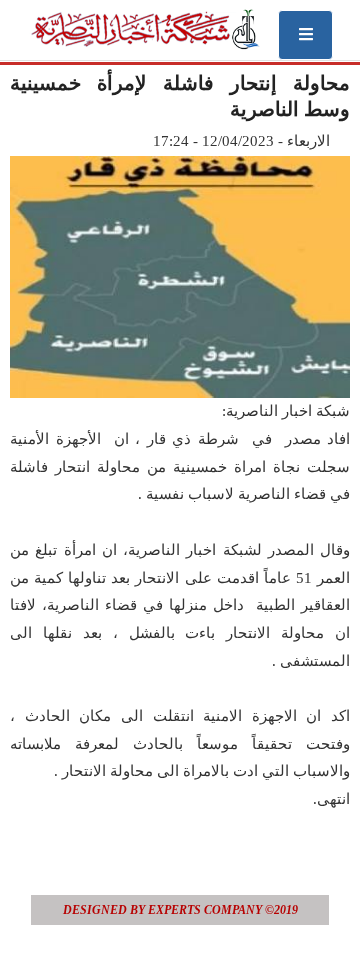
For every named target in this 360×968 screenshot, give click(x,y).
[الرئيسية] (144, 29)
